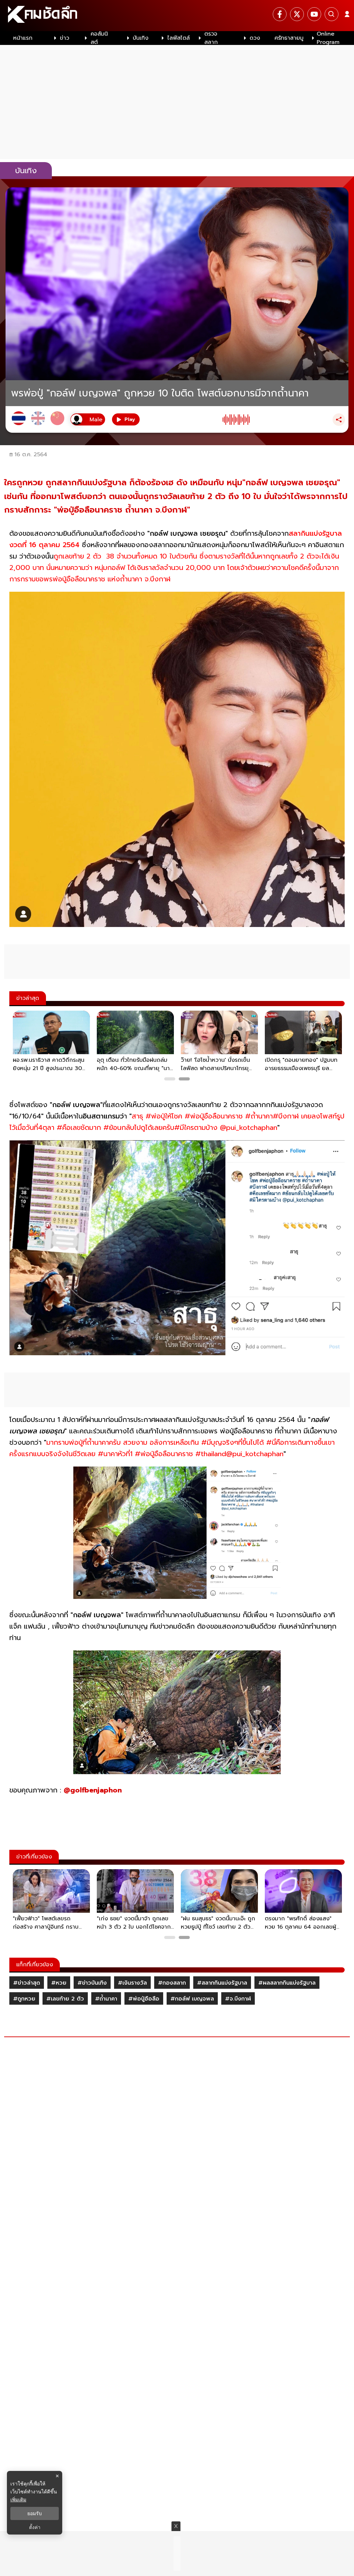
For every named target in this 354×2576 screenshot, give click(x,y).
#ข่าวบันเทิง (92, 1983)
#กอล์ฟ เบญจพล (192, 1999)
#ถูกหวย (24, 1999)
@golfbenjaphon (93, 1790)
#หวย (59, 1983)
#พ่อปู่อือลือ (144, 1999)
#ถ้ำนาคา (106, 1999)
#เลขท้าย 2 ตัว (65, 1999)
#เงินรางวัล (132, 1983)
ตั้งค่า (35, 2527)
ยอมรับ (35, 2513)
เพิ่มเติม (18, 2499)
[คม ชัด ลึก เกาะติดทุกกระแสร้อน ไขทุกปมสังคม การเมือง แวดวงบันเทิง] (177, 16)
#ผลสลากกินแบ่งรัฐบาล (287, 1983)
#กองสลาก (172, 1983)
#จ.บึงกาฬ (238, 1999)
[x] (297, 14)
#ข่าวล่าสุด (27, 1983)
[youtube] (314, 14)
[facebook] (280, 14)
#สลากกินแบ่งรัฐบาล (222, 1983)
